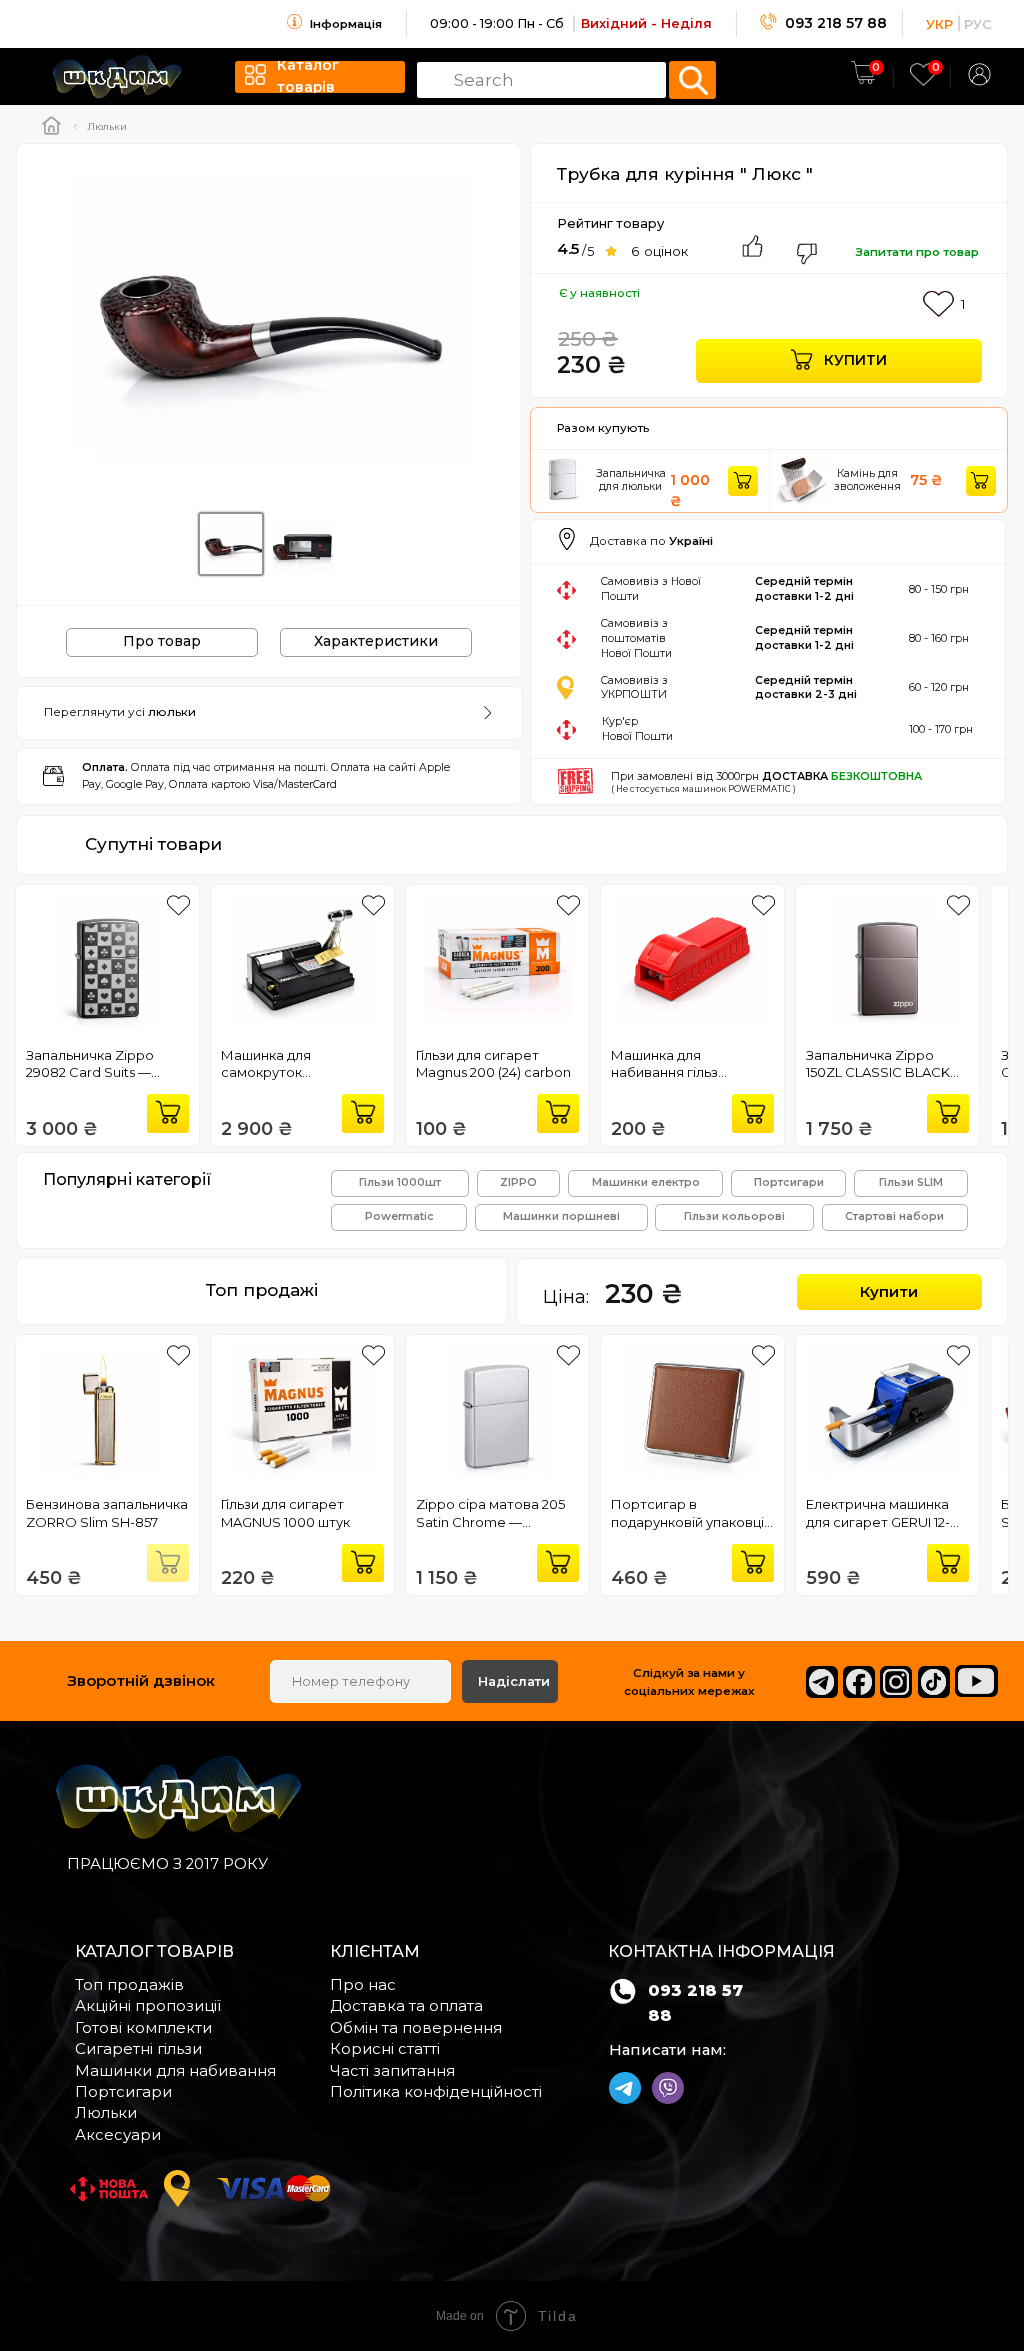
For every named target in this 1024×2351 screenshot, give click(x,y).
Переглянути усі (120, 712)
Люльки (107, 126)
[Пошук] (692, 79)
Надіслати (514, 1681)
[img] (979, 74)
